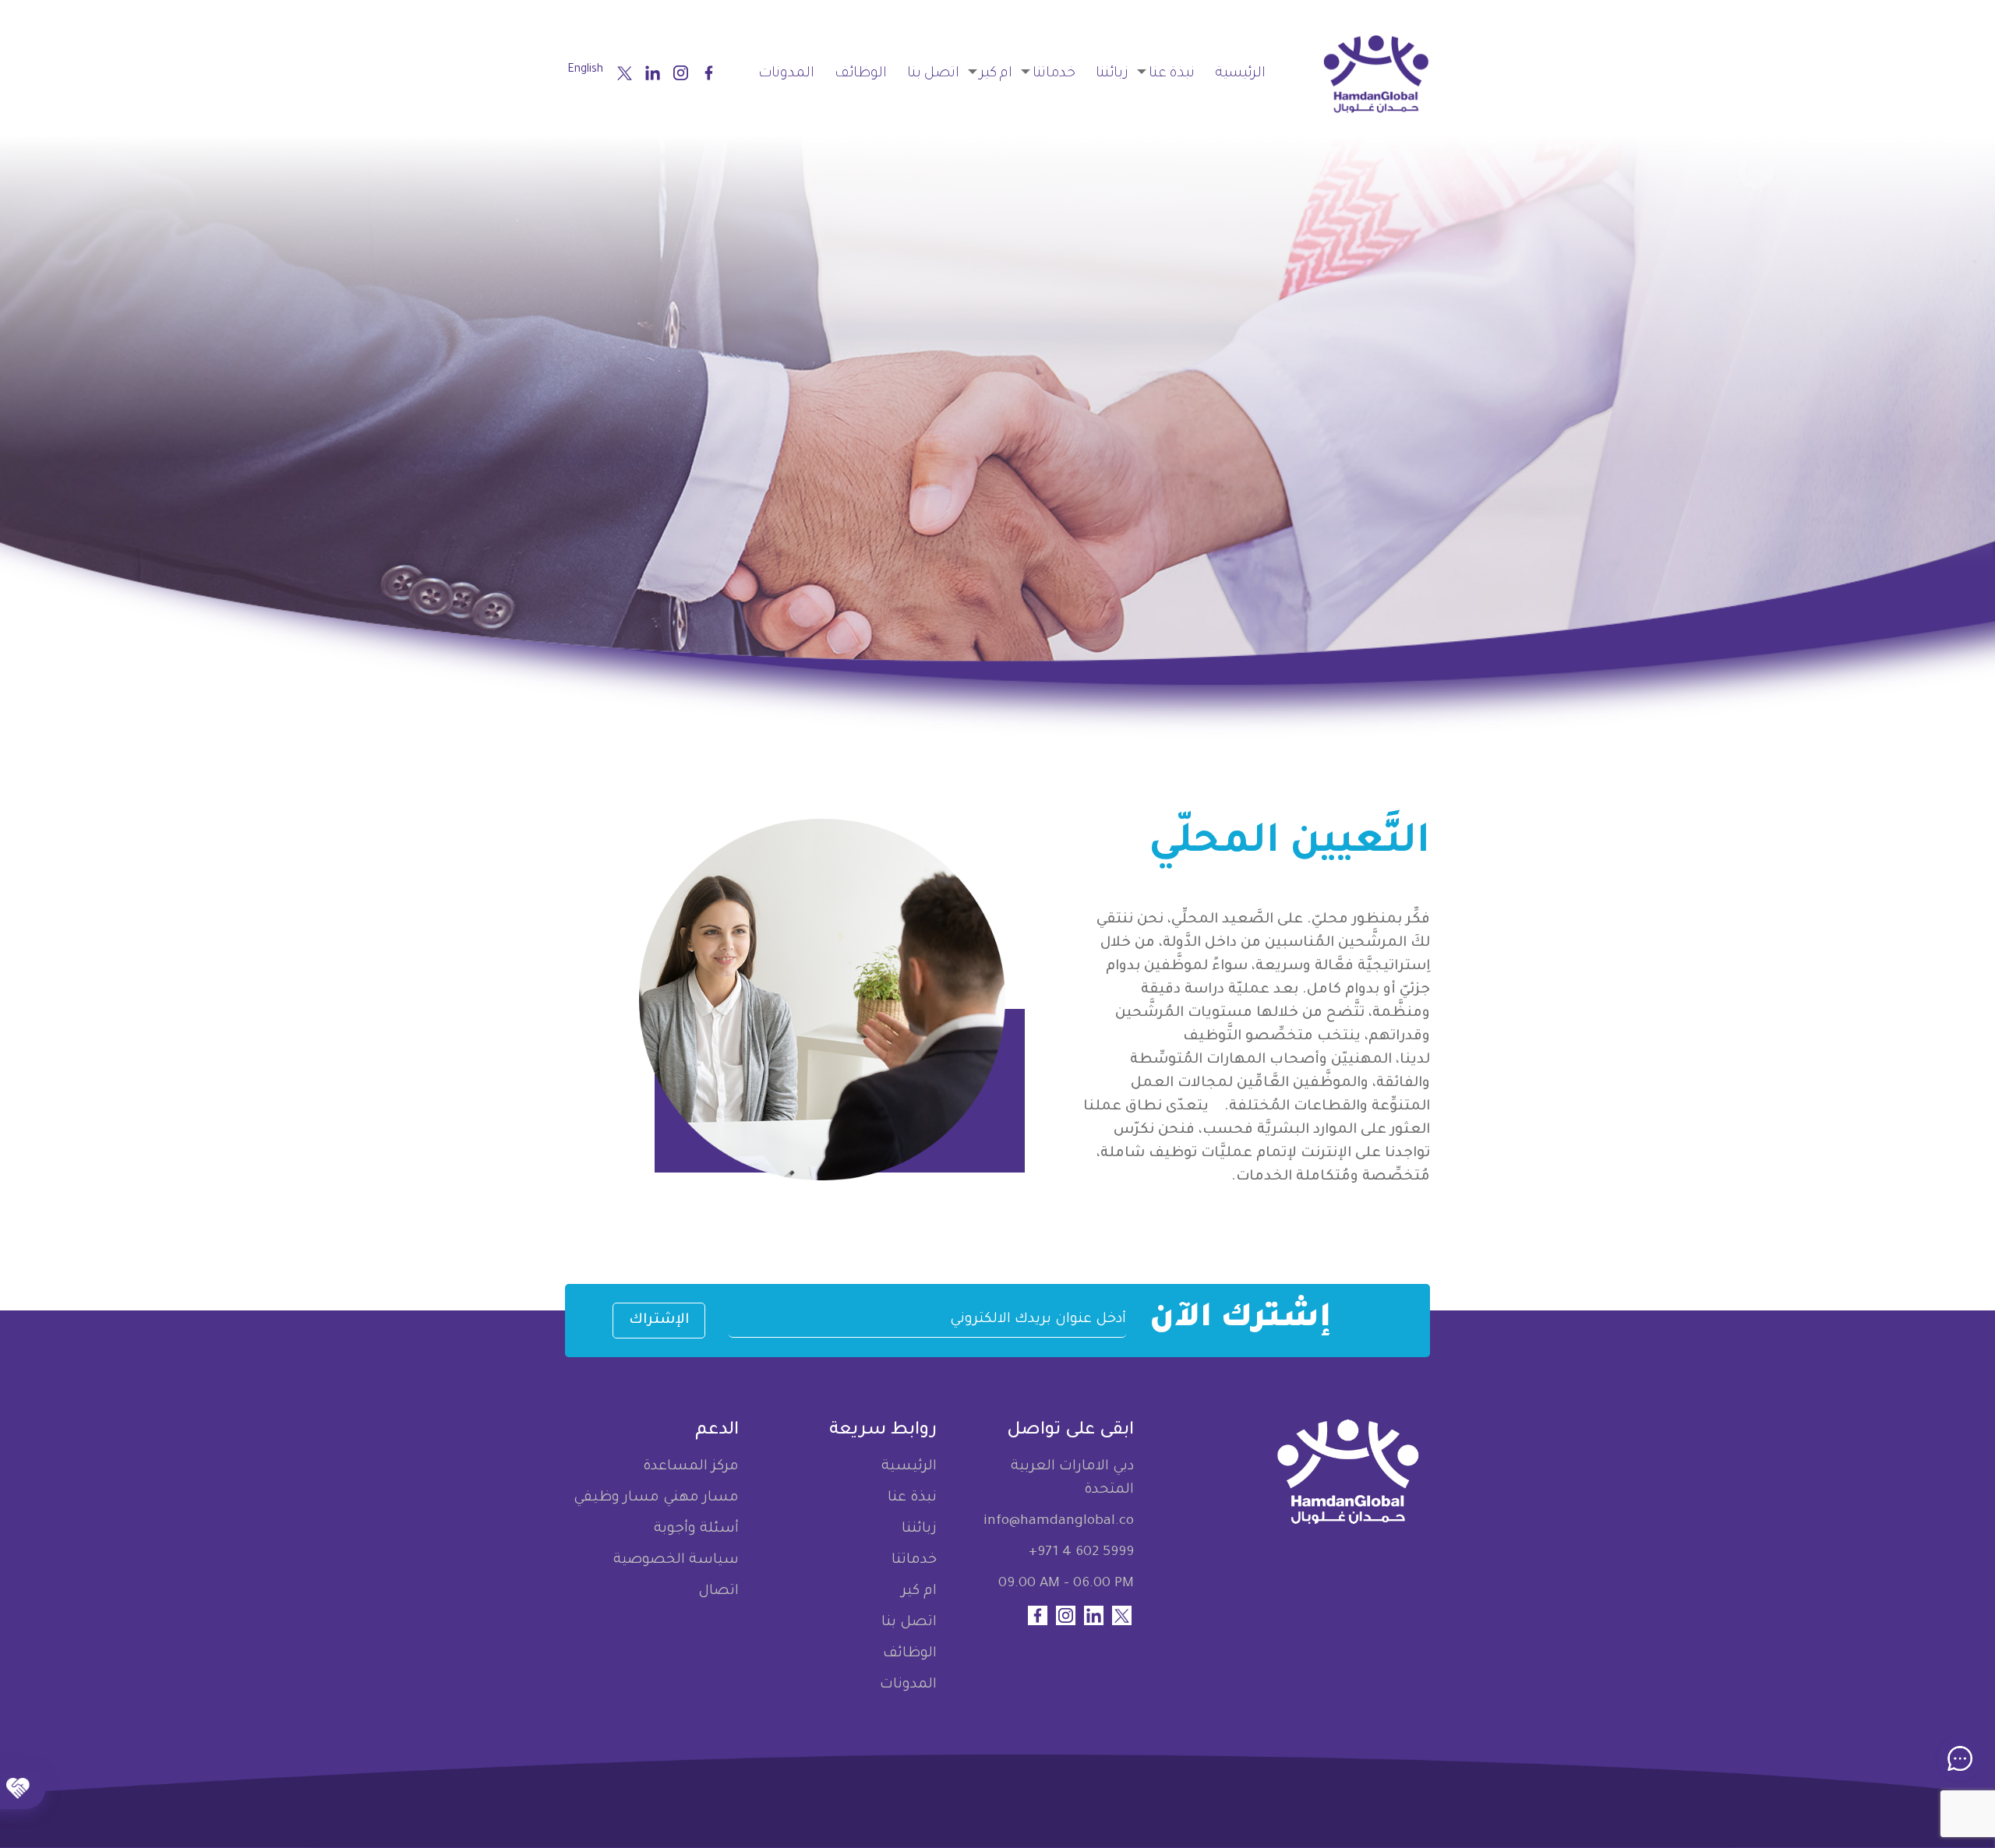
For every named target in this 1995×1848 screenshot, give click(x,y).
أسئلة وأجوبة (696, 1529)
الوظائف (861, 74)
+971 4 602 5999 (1081, 1553)
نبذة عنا (1172, 74)
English (585, 70)
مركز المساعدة (691, 1467)
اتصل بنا (933, 74)
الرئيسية (1240, 74)
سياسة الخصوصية (676, 1561)
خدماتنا (1054, 74)
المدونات (786, 74)
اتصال (719, 1592)
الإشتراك (659, 1321)
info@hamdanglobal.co (1059, 1522)
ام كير (996, 74)
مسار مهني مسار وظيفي (656, 1498)
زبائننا (1112, 74)
